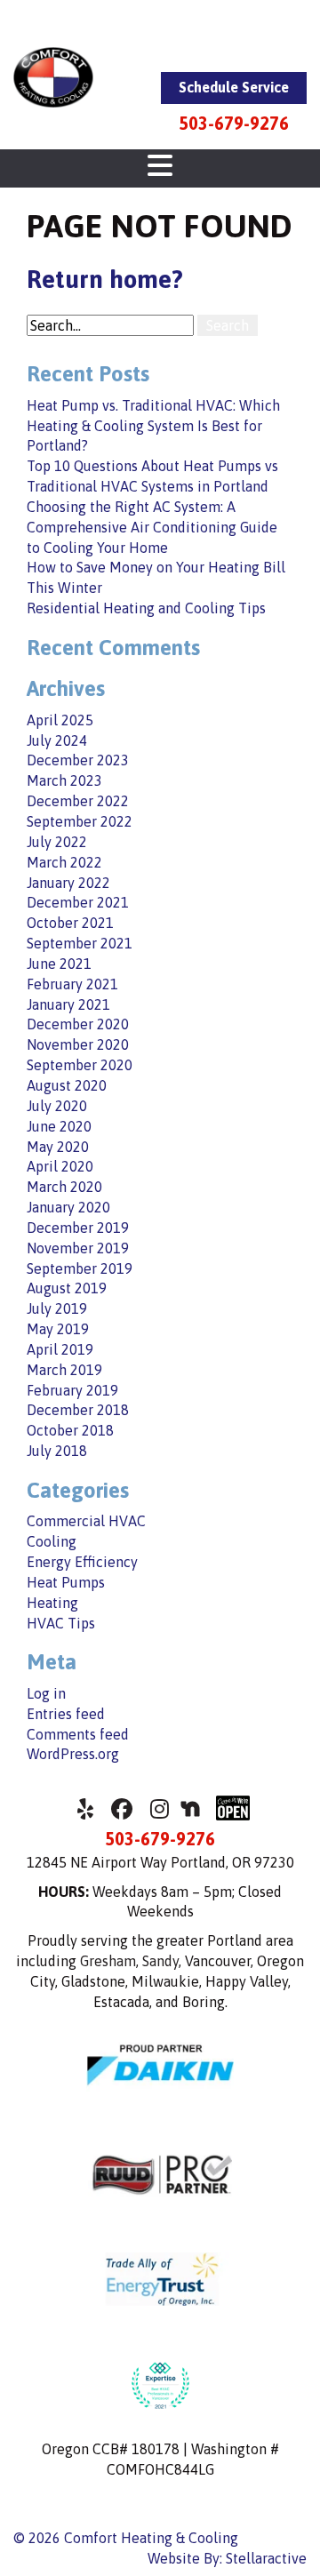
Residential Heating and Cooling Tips (146, 608)
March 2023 (64, 780)
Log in (46, 1693)
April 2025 (60, 720)
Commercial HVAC (86, 1521)
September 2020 (80, 1065)
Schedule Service (234, 87)
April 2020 (60, 1166)
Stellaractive (266, 2558)
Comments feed (78, 1734)
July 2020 (57, 1106)
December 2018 (78, 1410)
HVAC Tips (61, 1623)
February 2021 (72, 984)
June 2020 (59, 1126)
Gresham (108, 1961)
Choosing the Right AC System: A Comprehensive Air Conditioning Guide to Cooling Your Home (152, 527)
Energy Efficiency (82, 1562)
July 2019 (57, 1308)
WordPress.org (73, 1754)
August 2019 (67, 1288)
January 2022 (68, 883)
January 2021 (68, 1004)
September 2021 (80, 943)
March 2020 (64, 1187)
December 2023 (78, 760)
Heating (52, 1603)
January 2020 (68, 1207)
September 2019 (80, 1268)
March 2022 (64, 862)
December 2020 (78, 1024)
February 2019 (72, 1390)
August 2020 (67, 1085)
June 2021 (59, 964)
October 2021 (70, 923)
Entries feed (66, 1714)
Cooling (52, 1541)
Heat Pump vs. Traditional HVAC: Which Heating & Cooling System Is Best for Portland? (153, 426)
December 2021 (78, 902)
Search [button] (228, 325)
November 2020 (78, 1044)
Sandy (160, 1961)
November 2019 (78, 1248)
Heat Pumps (66, 1582)
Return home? (105, 279)
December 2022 (78, 801)
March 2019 (64, 1370)
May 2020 (58, 1147)
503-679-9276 (234, 123)
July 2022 (57, 842)
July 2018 (57, 1451)
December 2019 (78, 1228)
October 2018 (70, 1430)
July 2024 (57, 740)
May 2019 (58, 1329)
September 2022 (80, 821)
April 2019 (60, 1349)
